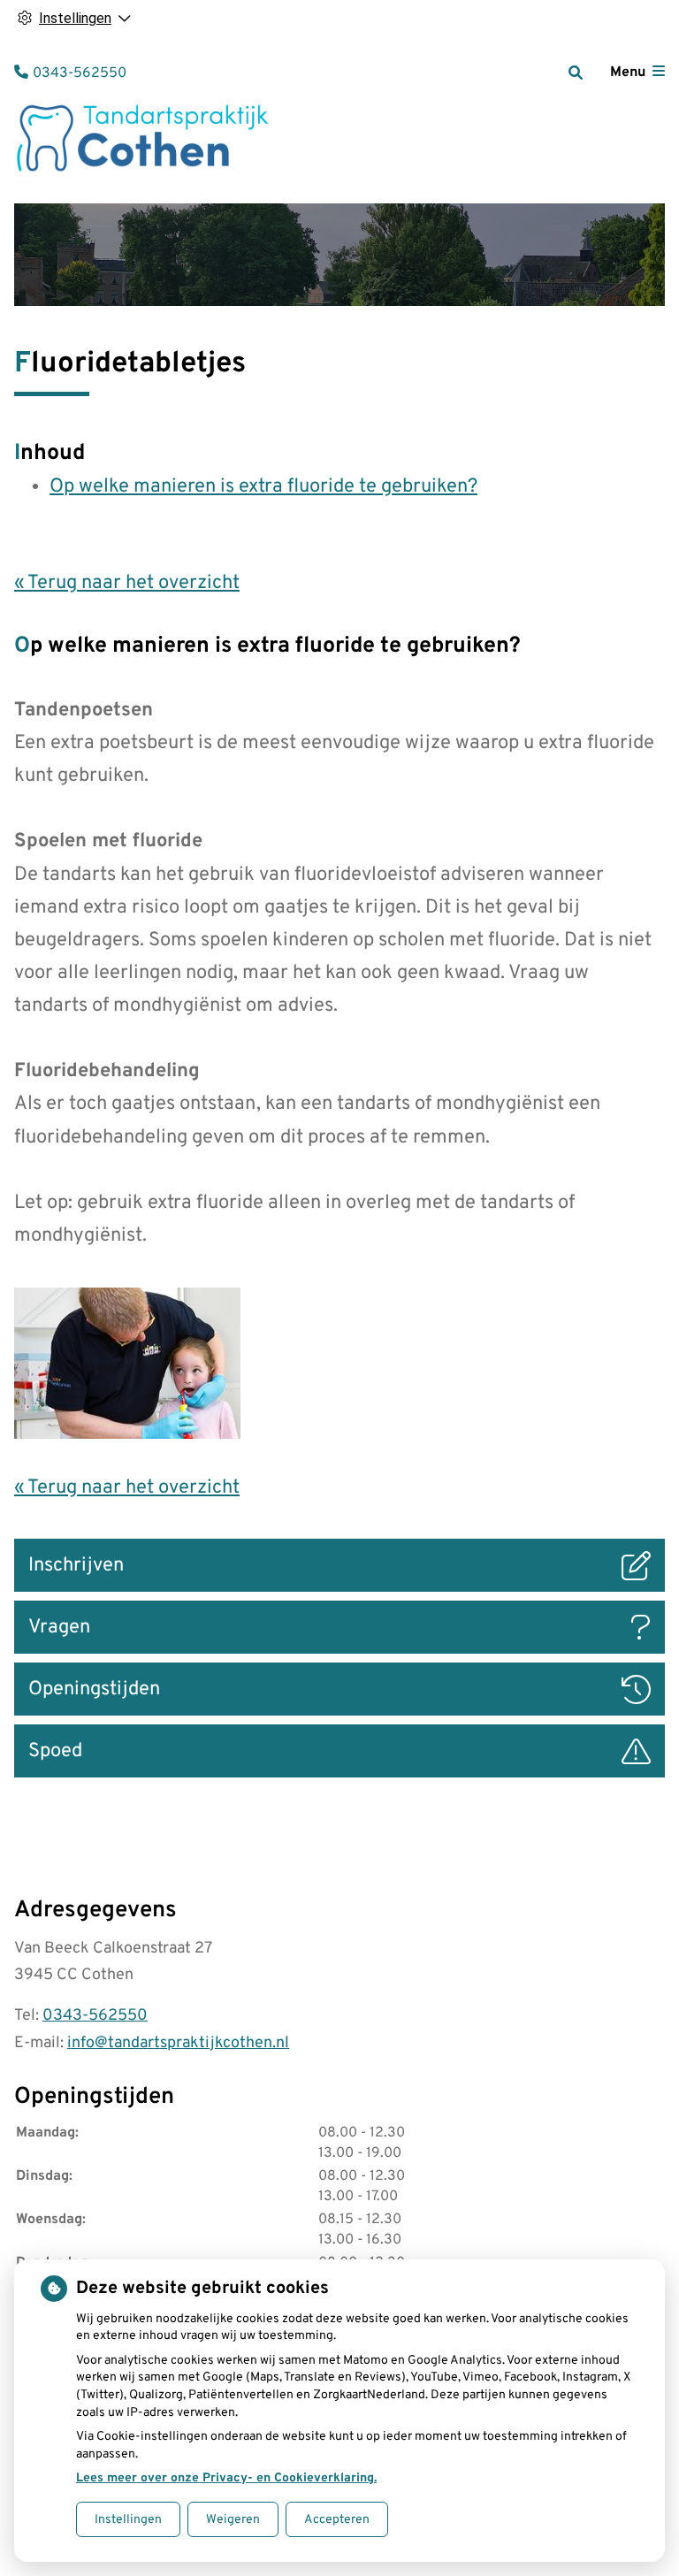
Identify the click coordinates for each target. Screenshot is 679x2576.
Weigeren (233, 2520)
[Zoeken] (576, 73)
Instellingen (128, 2520)
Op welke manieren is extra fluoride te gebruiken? (263, 487)
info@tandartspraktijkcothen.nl (178, 2043)
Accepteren (337, 2520)
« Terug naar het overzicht (127, 583)
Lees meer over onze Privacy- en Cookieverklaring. (226, 2478)
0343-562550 (95, 2016)
